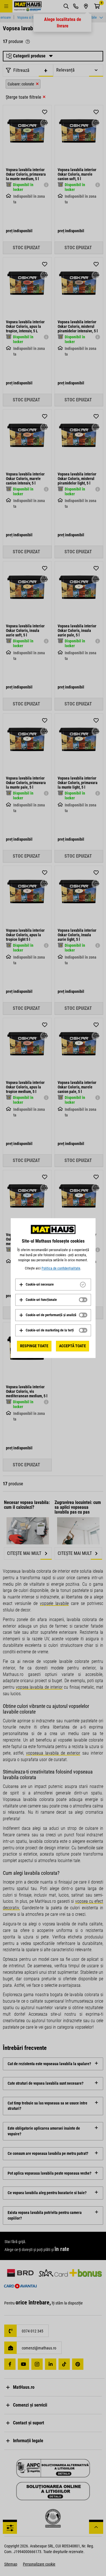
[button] (36, 1284)
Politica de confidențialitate (61, 1268)
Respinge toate (34, 1346)
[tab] (53, 1284)
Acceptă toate (73, 1346)
